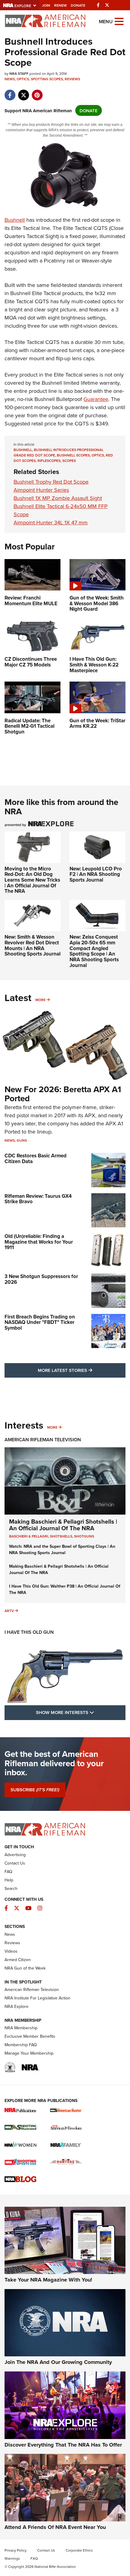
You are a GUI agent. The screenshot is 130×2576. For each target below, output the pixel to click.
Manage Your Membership (29, 2053)
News (10, 79)
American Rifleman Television (43, 1440)
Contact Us (15, 1863)
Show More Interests (81, 1712)
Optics (23, 79)
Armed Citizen (18, 1960)
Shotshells (61, 1536)
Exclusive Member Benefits (30, 2036)
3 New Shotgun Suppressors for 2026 (41, 1279)
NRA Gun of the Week (25, 1968)
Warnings (12, 2558)
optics (98, 455)
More (41, 1000)
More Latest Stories (82, 1370)
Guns (22, 1140)
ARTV (9, 1611)
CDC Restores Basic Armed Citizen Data (36, 1158)
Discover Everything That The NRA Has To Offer (63, 2445)
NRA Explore (16, 2006)
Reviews (72, 79)
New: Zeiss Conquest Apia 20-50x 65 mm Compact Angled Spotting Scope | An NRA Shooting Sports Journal (94, 951)
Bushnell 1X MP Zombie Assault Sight (58, 498)
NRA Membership (21, 2028)
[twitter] (23, 92)
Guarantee (96, 399)
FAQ (8, 1872)
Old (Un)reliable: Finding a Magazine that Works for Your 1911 (39, 1242)
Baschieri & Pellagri (29, 1536)
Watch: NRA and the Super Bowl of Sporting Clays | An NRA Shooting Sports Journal (62, 1549)
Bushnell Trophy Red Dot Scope (51, 482)
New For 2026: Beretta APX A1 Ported (63, 1094)
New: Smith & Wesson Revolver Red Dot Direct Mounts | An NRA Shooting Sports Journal (32, 945)
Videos (11, 1951)
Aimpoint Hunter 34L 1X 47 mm (51, 522)
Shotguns (84, 1536)
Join (46, 5)
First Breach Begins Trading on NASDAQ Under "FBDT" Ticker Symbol (40, 1322)
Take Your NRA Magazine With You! (48, 2280)
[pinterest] (37, 92)
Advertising (15, 1855)
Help (9, 1880)
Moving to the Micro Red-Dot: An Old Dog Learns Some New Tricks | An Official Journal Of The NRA (32, 880)
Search (11, 1888)
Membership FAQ (21, 2045)
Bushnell (15, 220)
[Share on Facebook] (10, 92)
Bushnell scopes (73, 455)
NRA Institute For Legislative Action (37, 1998)
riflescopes (49, 461)
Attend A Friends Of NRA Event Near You (55, 2527)
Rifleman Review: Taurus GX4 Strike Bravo (38, 1199)
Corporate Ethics (79, 2550)
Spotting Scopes (47, 79)
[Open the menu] (119, 21)
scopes (69, 461)
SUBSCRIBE (35, 1790)
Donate (78, 5)
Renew (60, 5)
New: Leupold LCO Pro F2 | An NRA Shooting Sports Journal (96, 874)
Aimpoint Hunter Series (41, 490)
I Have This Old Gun (29, 1632)
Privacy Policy (16, 2550)
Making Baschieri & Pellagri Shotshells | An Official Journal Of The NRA (63, 1525)
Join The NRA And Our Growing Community (58, 2362)
